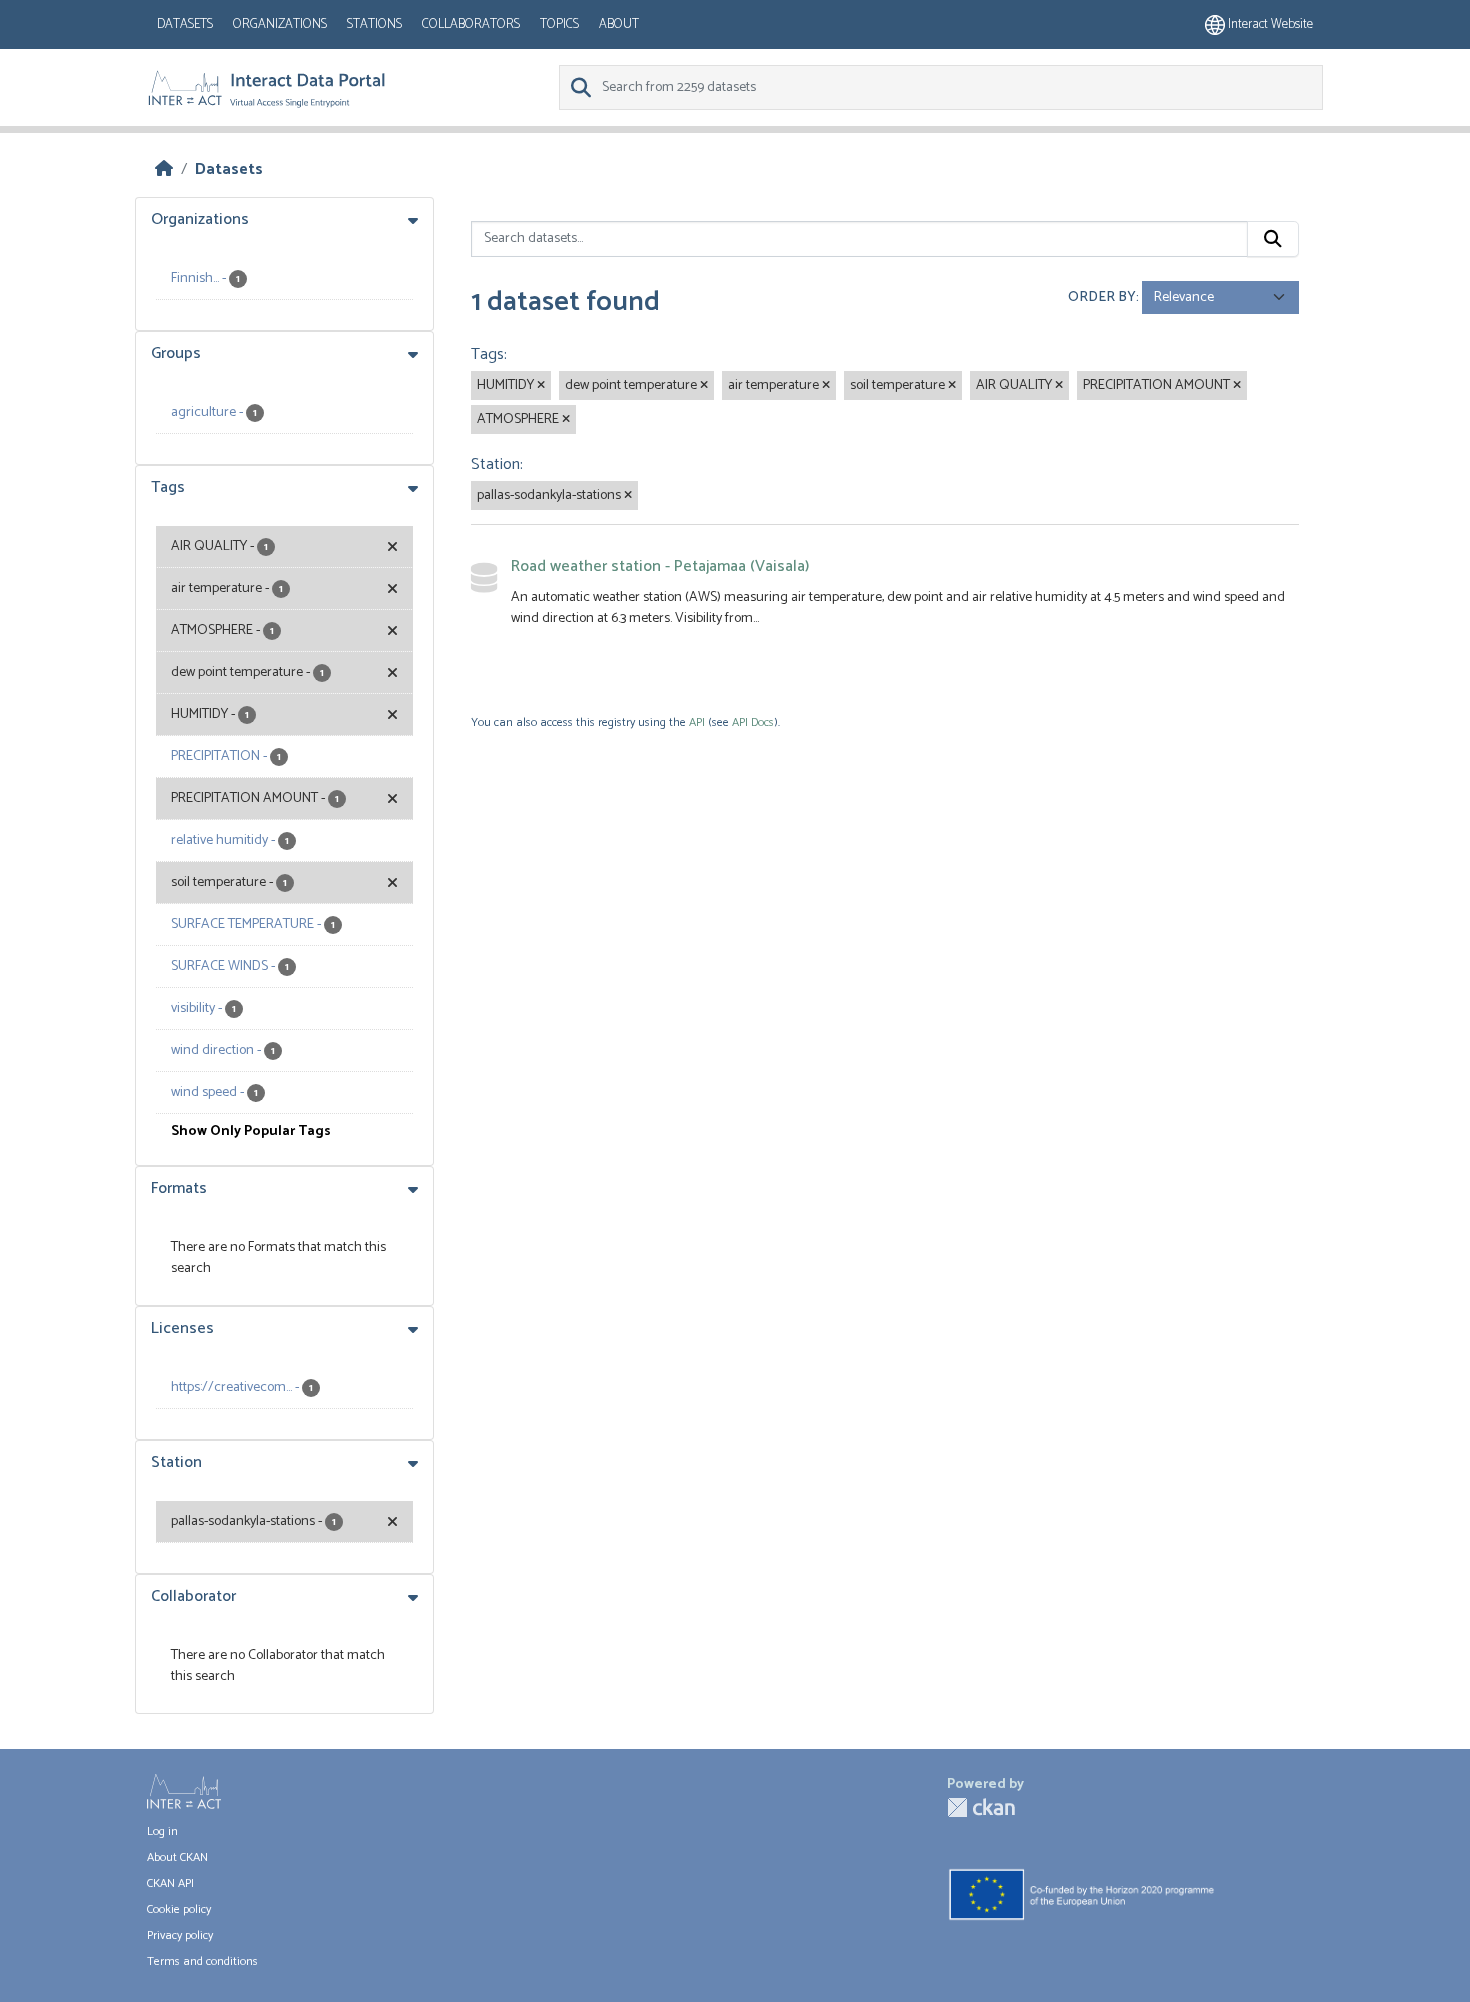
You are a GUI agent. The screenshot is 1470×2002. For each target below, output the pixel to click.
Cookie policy (179, 1909)
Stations (374, 24)
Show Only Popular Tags (251, 1131)
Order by (1102, 297)
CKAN (981, 1807)
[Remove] (541, 386)
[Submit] (1273, 239)
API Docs (753, 722)
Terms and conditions (202, 1961)
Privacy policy (180, 1935)
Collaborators (471, 24)
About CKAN (177, 1857)
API (697, 722)
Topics (559, 24)
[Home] (164, 169)
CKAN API (170, 1883)
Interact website (1269, 24)
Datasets (185, 24)
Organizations (280, 24)
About (619, 24)
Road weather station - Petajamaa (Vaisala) (660, 566)
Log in (162, 1831)
